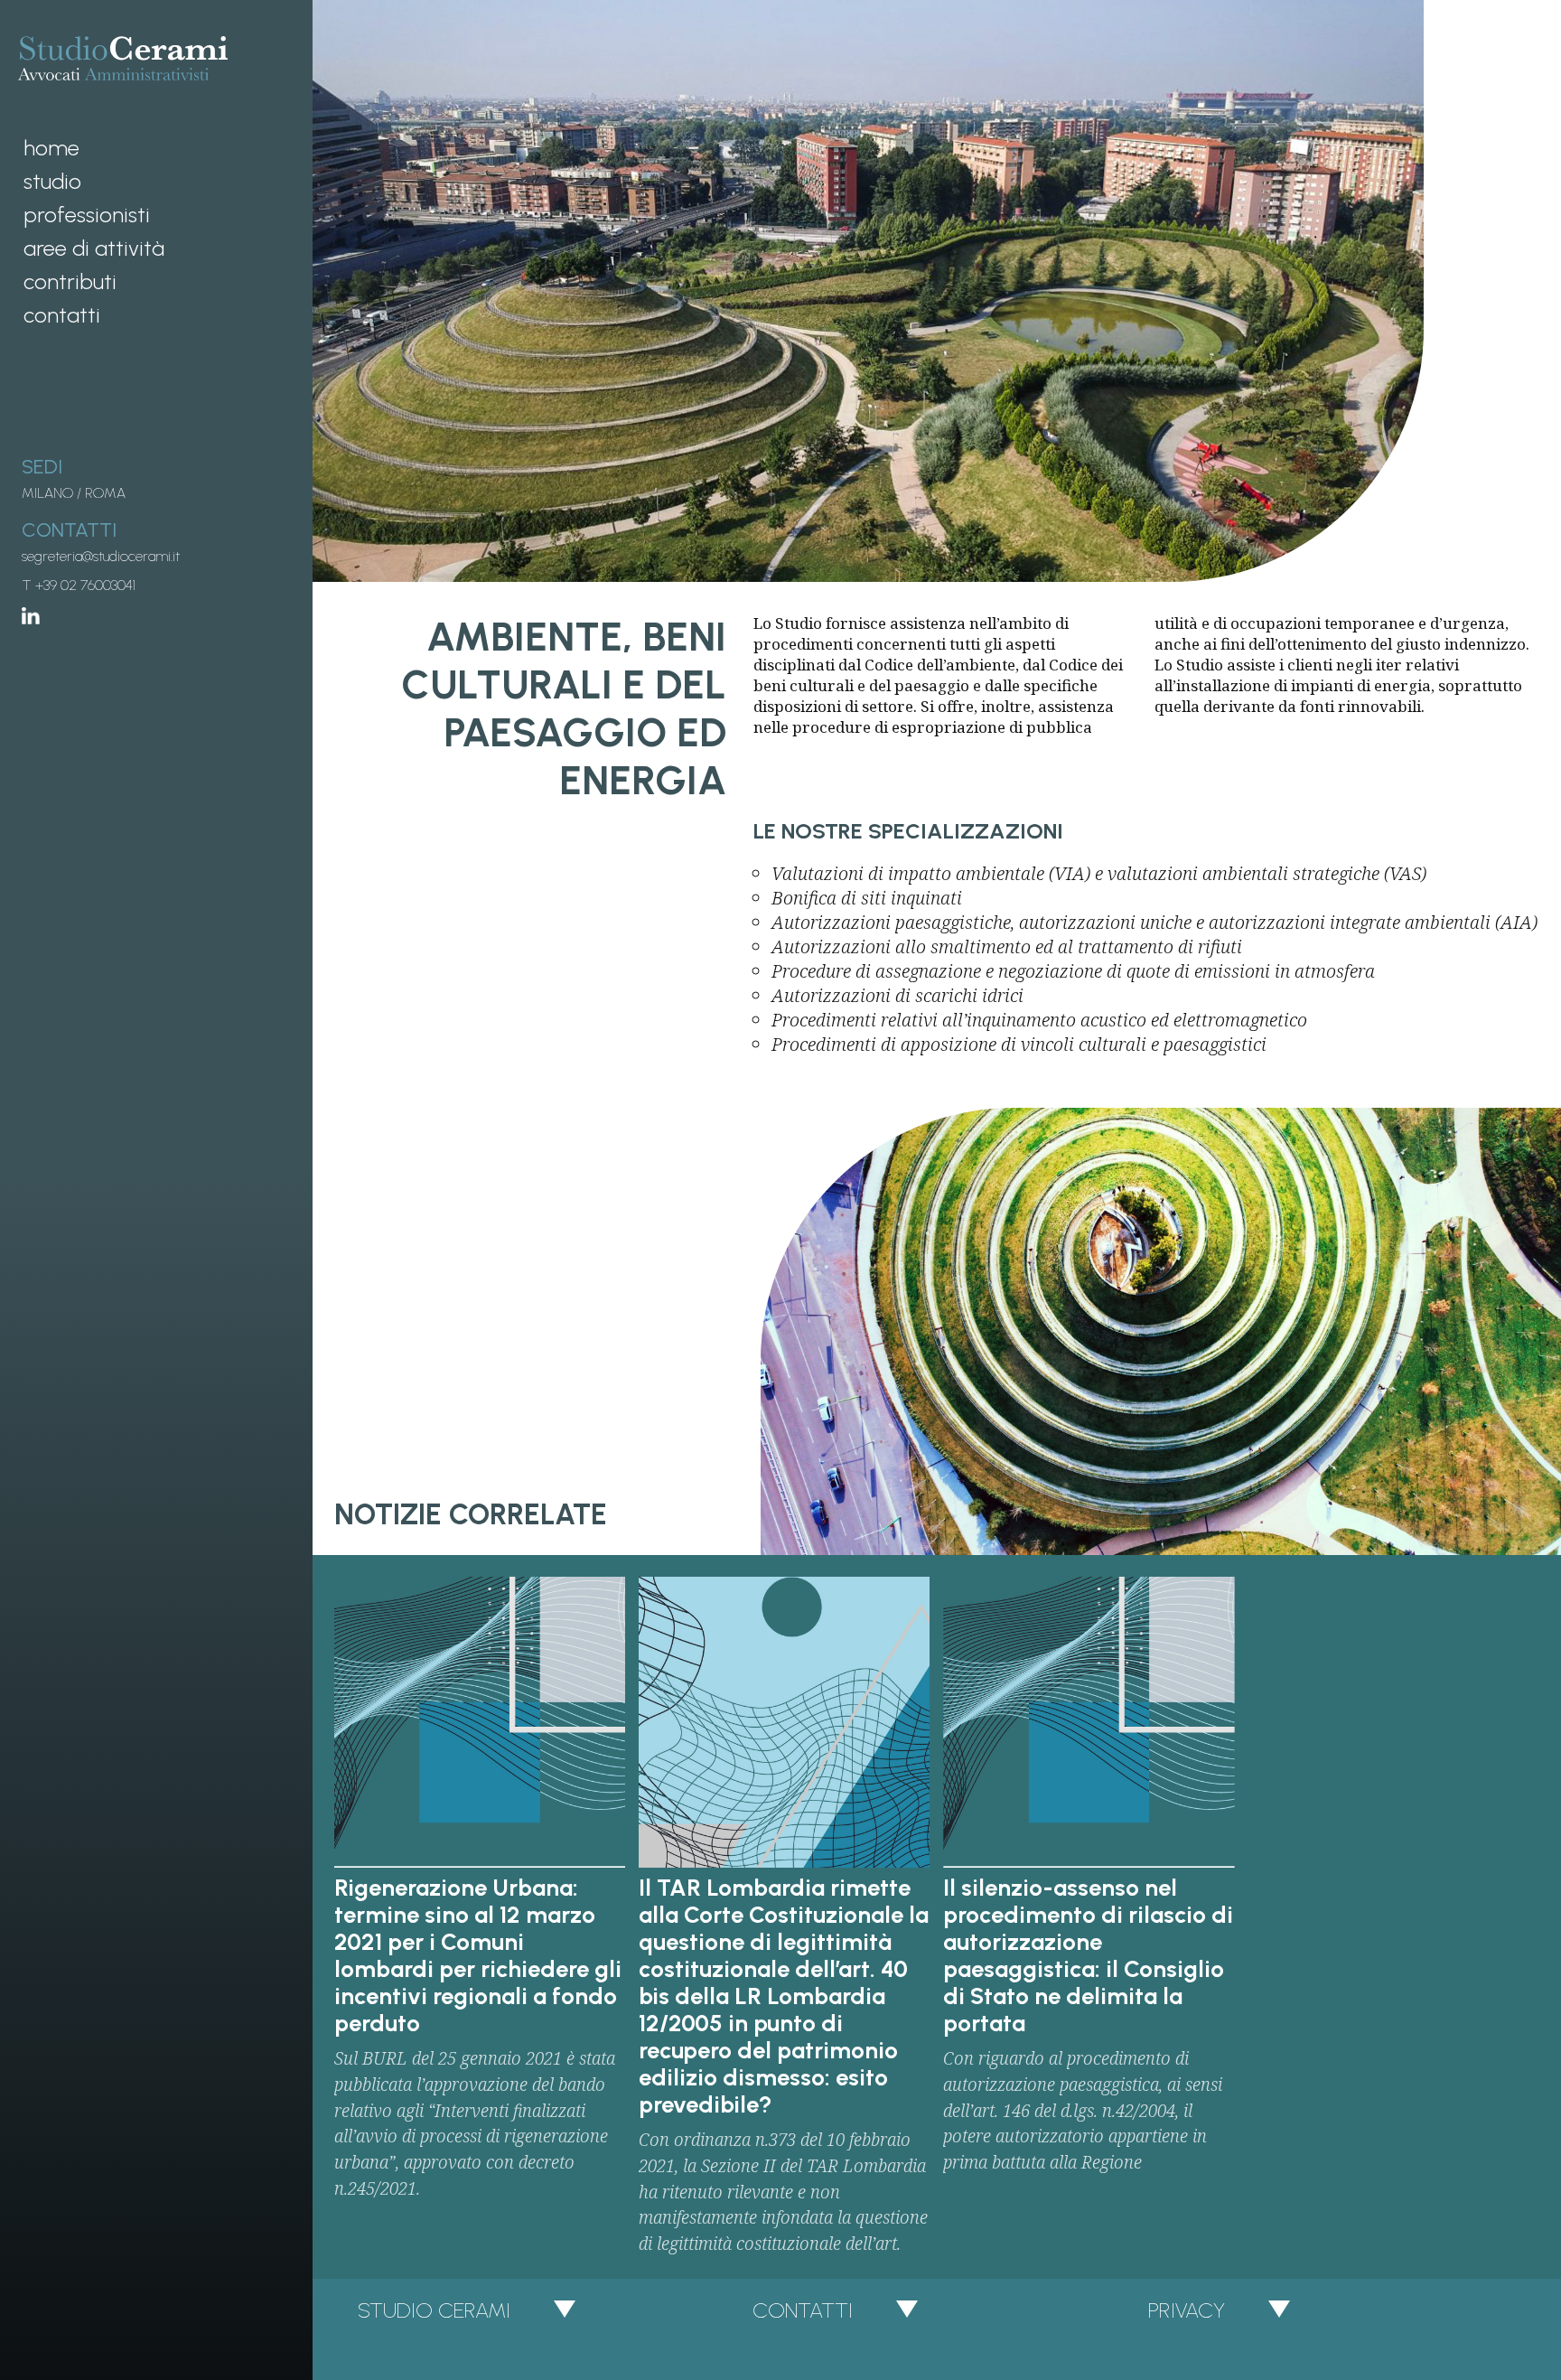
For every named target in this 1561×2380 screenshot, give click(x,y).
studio (52, 181)
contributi (70, 281)
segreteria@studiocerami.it (101, 556)
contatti (62, 315)
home (51, 148)
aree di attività (94, 248)
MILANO (47, 493)
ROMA (105, 493)
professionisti (87, 215)
